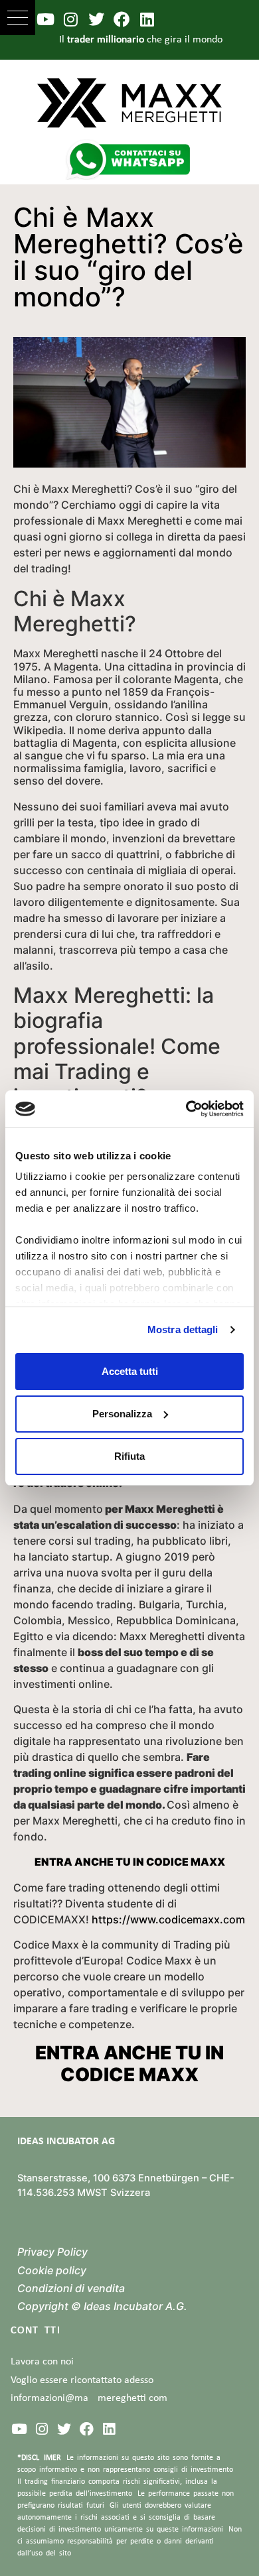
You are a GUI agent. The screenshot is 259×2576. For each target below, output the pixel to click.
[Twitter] (96, 19)
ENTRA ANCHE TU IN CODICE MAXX (130, 1862)
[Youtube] (45, 19)
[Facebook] (122, 19)
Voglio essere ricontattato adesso (82, 2380)
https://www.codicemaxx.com (168, 1919)
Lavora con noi (42, 2362)
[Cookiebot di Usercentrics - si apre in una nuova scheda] (186, 1109)
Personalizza (122, 1414)
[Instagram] (70, 19)
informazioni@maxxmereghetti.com (89, 2398)
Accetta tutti (130, 1371)
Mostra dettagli (183, 1329)
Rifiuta (129, 1456)
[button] (18, 18)
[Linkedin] (147, 19)
